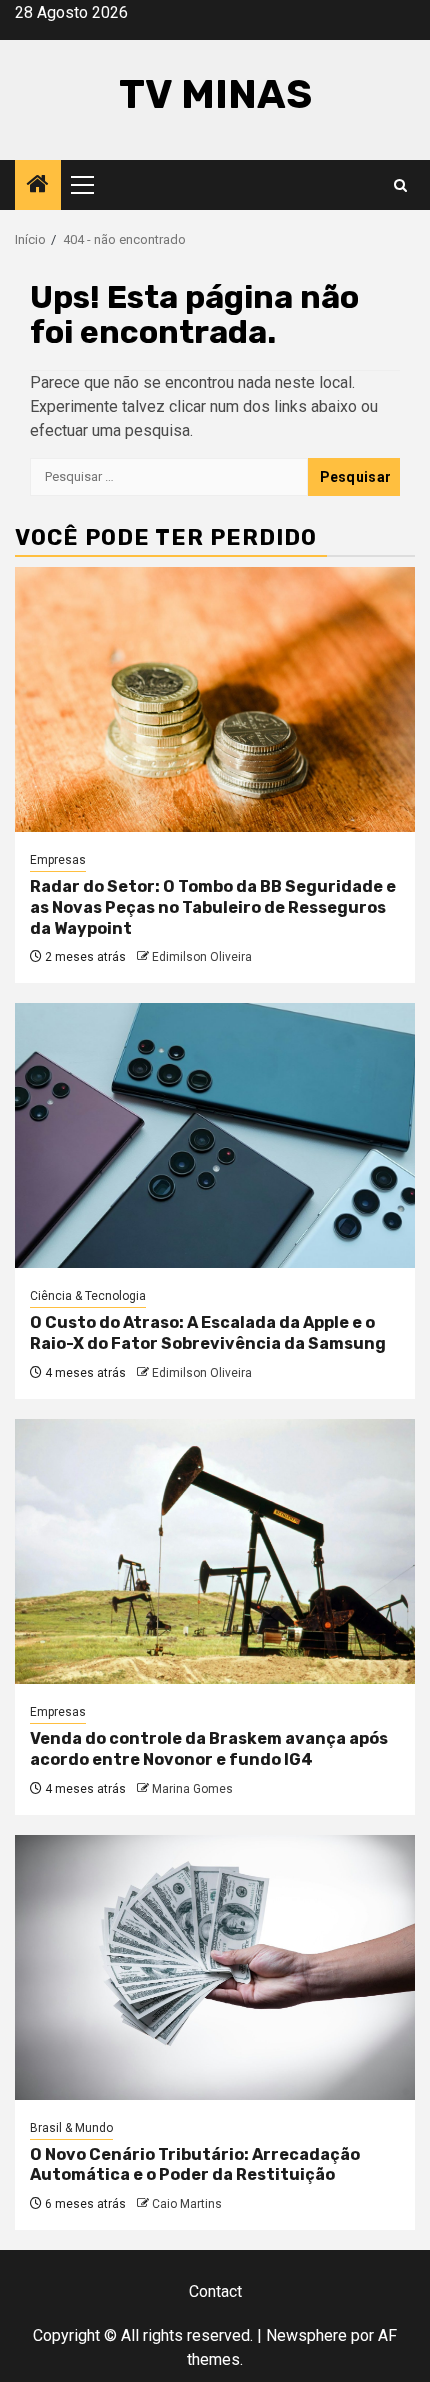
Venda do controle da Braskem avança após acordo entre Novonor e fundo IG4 (209, 1749)
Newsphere (306, 2335)
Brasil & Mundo (71, 2128)
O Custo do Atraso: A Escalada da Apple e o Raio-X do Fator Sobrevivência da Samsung (208, 1333)
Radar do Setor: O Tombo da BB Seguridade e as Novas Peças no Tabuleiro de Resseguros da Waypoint (213, 907)
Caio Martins (187, 2204)
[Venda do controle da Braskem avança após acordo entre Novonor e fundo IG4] (215, 1551)
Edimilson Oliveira (202, 957)
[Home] (38, 186)
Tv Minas (215, 94)
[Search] (400, 185)
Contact (215, 2291)
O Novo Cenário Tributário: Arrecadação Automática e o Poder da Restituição (195, 2165)
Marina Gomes (192, 1789)
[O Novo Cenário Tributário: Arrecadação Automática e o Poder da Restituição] (215, 1967)
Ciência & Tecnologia (88, 1296)
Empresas (58, 860)
